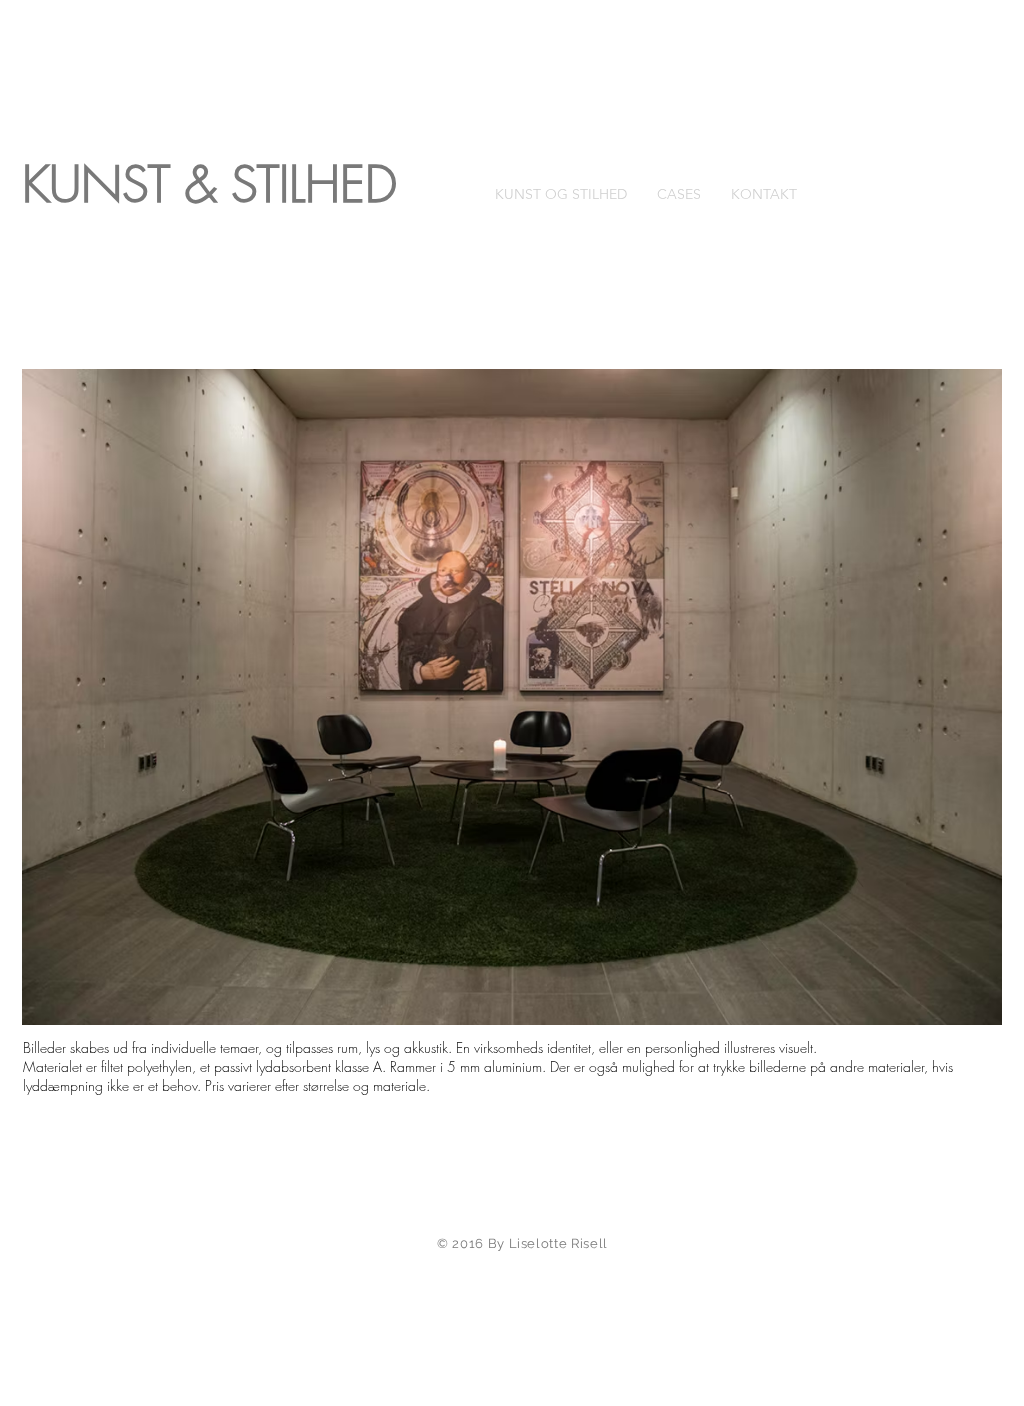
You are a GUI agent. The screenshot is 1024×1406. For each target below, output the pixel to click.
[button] (512, 697)
